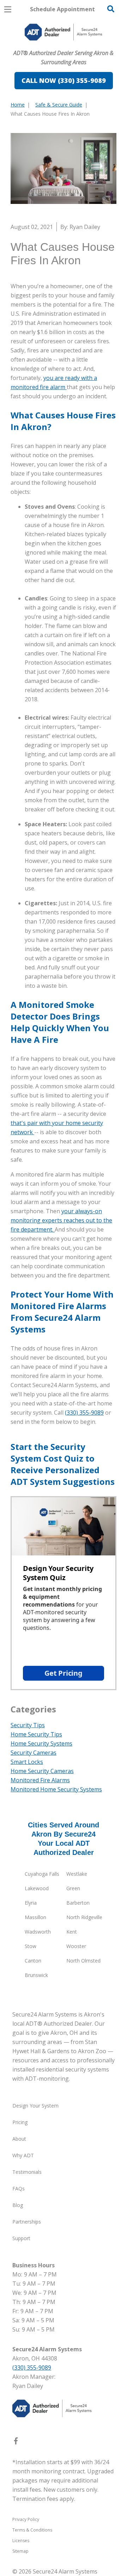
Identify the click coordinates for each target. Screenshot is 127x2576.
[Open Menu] (8, 9)
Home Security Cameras (42, 1771)
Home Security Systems (41, 1743)
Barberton (78, 1903)
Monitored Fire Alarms (40, 1780)
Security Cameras (34, 1753)
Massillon (35, 1917)
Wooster (76, 1946)
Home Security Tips (36, 1734)
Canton (33, 1961)
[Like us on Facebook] (16, 2442)
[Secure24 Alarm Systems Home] (64, 32)
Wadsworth (38, 1932)
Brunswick (36, 1975)
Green (73, 1888)
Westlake (77, 1874)
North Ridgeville (84, 1917)
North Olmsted (83, 1961)
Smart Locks (27, 1762)
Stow (31, 1946)
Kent (72, 1932)
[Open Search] (111, 9)
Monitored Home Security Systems (56, 1789)
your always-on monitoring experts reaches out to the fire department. (61, 1220)
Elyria (31, 1903)
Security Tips (28, 1725)
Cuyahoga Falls (42, 1874)
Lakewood (37, 1888)
